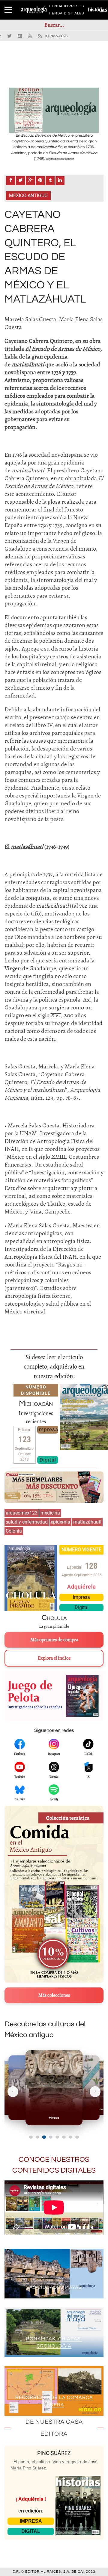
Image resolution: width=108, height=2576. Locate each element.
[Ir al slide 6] (64, 2137)
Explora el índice (54, 1658)
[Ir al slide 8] (77, 2137)
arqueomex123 (22, 1513)
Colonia (14, 1531)
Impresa (48, 1429)
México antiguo (28, 196)
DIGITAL (31, 2531)
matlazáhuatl (87, 1522)
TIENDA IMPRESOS (66, 7)
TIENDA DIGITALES (66, 14)
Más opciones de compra (54, 1640)
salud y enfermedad (27, 1522)
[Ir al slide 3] (44, 2137)
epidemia (60, 1522)
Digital (48, 1460)
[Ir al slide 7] (70, 2137)
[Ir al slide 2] (37, 2137)
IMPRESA (31, 2521)
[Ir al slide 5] (57, 2137)
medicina (50, 1513)
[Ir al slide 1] (31, 2137)
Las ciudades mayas (54, 2287)
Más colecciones (54, 1995)
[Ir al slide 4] (51, 2137)
